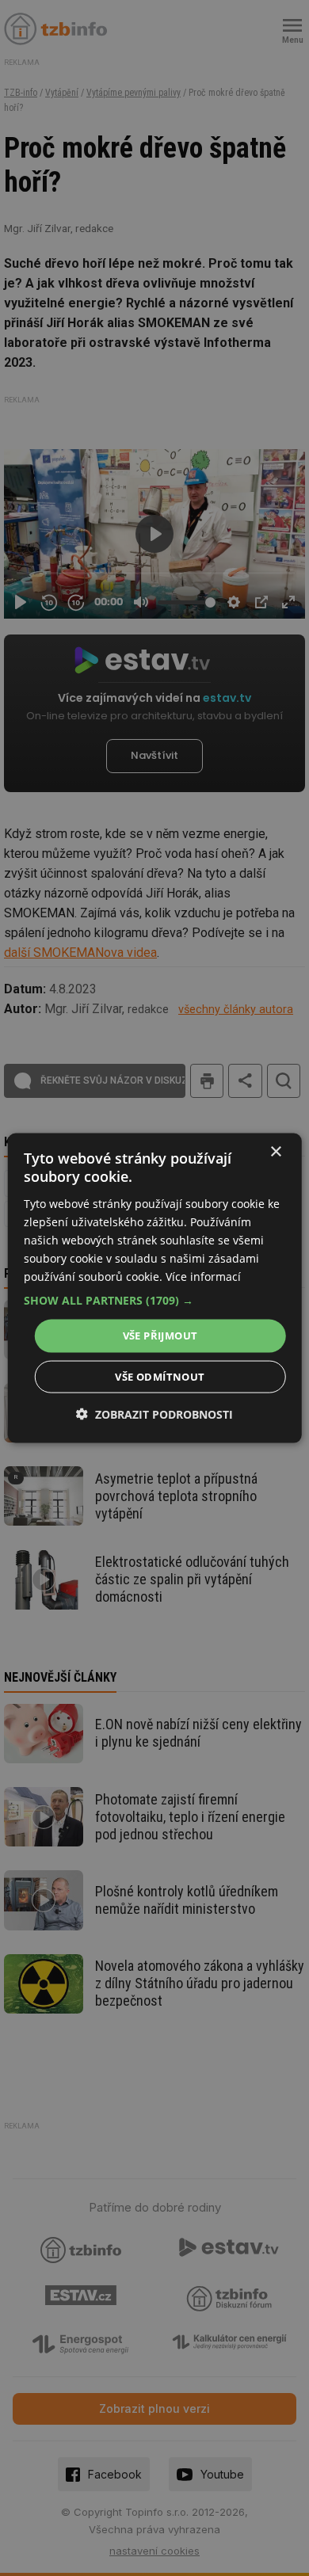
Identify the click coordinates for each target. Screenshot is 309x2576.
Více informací (203, 1277)
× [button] (275, 1152)
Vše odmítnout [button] (160, 1376)
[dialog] (155, 1288)
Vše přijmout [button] (160, 1336)
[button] (155, 1301)
